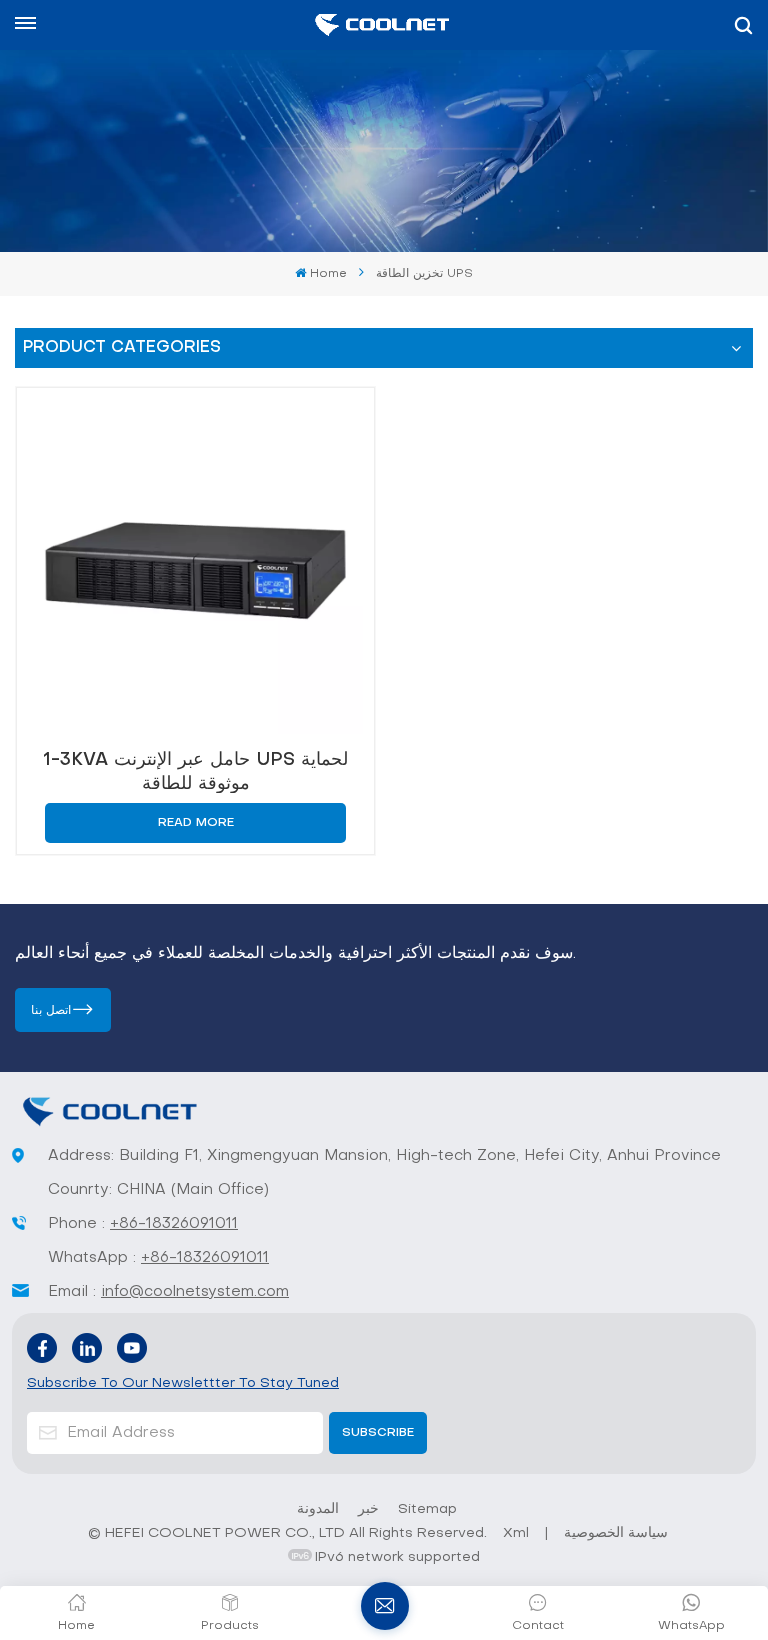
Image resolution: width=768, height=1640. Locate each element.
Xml (516, 1533)
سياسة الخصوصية (616, 1533)
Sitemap (427, 1509)
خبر (368, 1509)
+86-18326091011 (174, 1224)
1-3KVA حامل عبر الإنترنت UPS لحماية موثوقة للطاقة (195, 772)
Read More (196, 823)
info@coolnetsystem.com (195, 1292)
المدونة (318, 1509)
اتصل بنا (51, 1011)
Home (328, 274)
